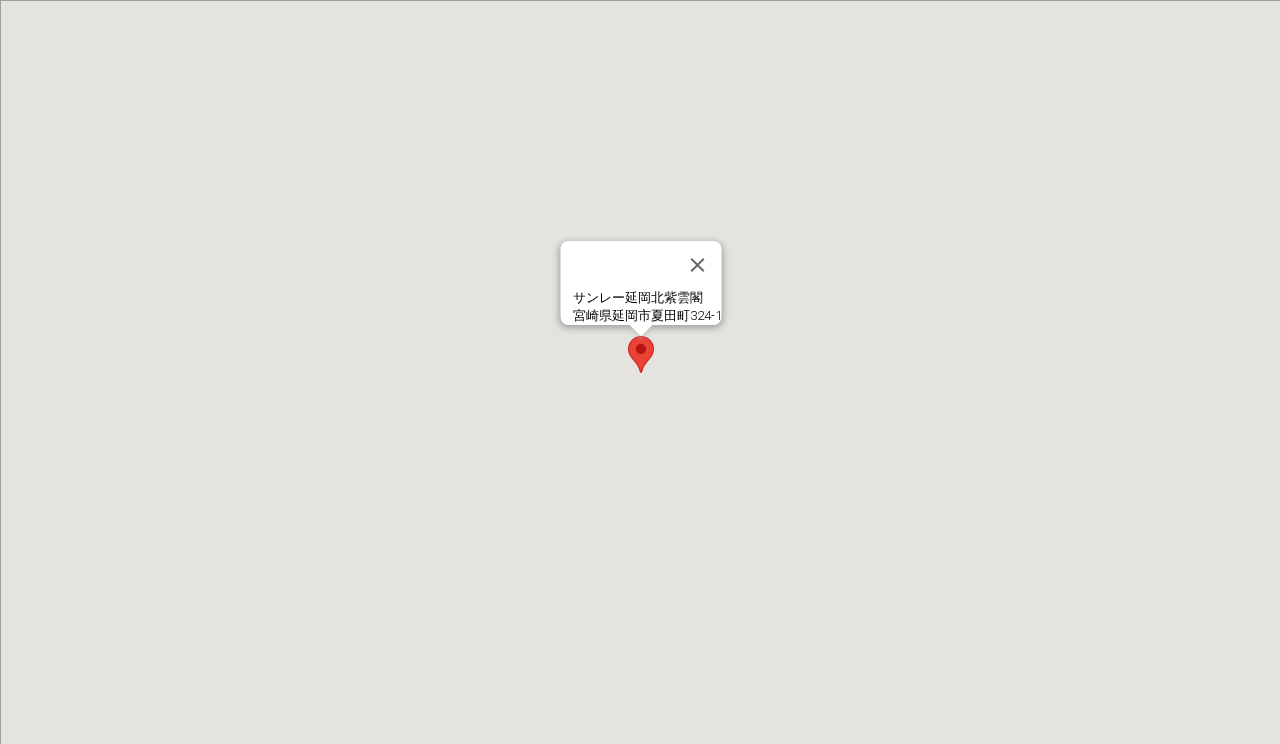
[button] (641, 354)
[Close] (698, 265)
